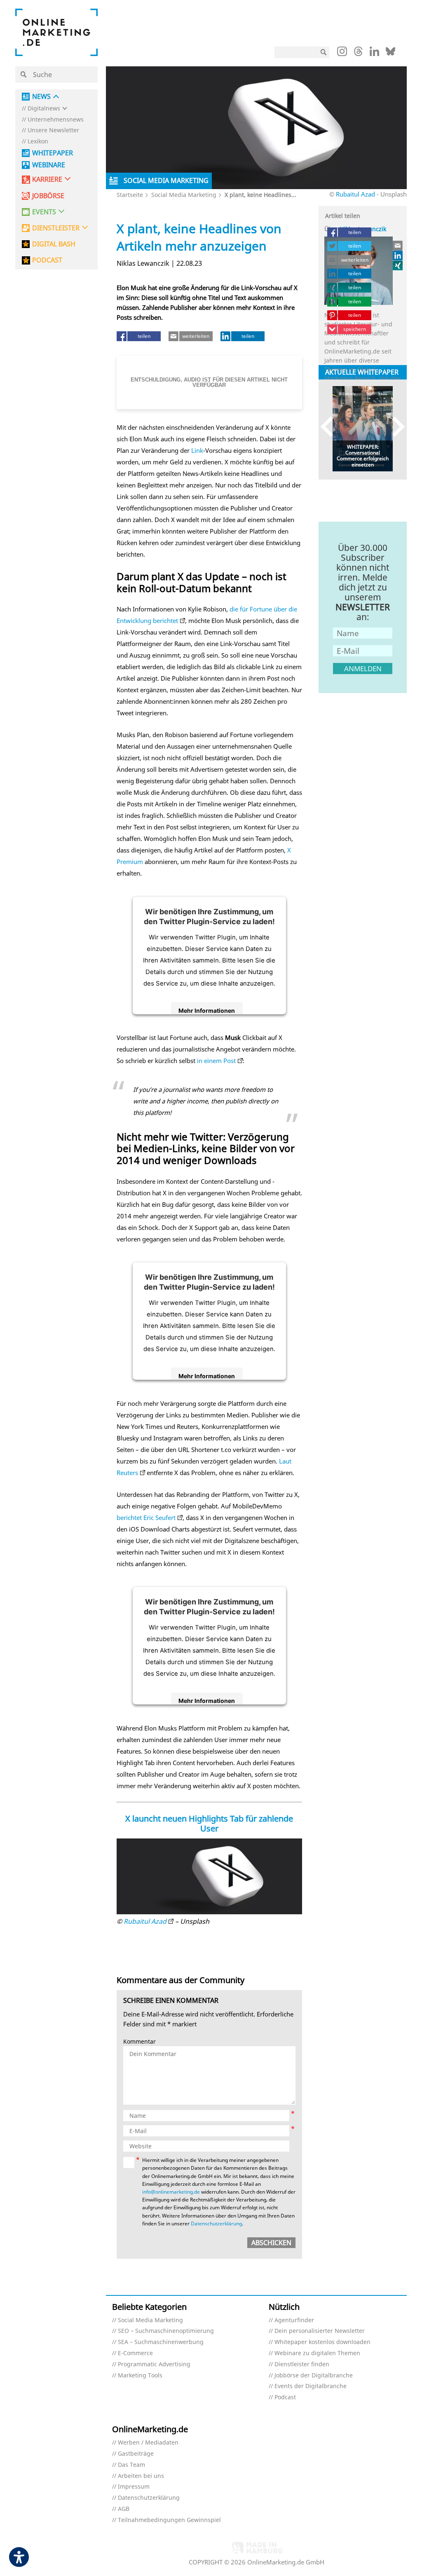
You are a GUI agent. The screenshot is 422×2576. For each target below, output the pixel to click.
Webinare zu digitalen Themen (317, 2353)
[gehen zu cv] (398, 265)
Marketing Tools (140, 2376)
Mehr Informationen (207, 1010)
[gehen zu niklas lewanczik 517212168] (398, 255)
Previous (331, 427)
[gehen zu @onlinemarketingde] (358, 54)
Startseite (130, 195)
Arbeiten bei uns (141, 2476)
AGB (124, 2509)
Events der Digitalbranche (311, 2386)
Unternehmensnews (56, 120)
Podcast (285, 2397)
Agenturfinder (294, 2320)
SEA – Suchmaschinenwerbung (161, 2342)
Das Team (131, 2465)
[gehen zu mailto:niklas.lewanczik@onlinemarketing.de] (398, 246)
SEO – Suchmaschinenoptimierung (166, 2331)
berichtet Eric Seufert (146, 1517)
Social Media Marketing (184, 195)
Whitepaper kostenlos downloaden (322, 2342)
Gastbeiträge (136, 2454)
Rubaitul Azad (355, 194)
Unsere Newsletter (53, 130)
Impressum (134, 2487)
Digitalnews (44, 109)
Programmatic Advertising (154, 2364)
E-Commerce (135, 2353)
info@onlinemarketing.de (171, 2192)
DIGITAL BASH (54, 244)
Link (197, 450)
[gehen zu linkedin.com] (374, 54)
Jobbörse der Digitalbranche (314, 2376)
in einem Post (216, 1061)
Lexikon (38, 142)
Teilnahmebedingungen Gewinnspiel (169, 2520)
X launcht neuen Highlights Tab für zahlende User (209, 1823)
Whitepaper (53, 153)
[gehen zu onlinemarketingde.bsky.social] (390, 54)
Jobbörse (48, 196)
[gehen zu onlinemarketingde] (342, 53)
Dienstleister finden (302, 2364)
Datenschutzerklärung (216, 2224)
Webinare (49, 165)
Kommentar (139, 2042)
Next (395, 427)
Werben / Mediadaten (148, 2443)
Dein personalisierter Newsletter (320, 2331)
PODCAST (47, 260)
